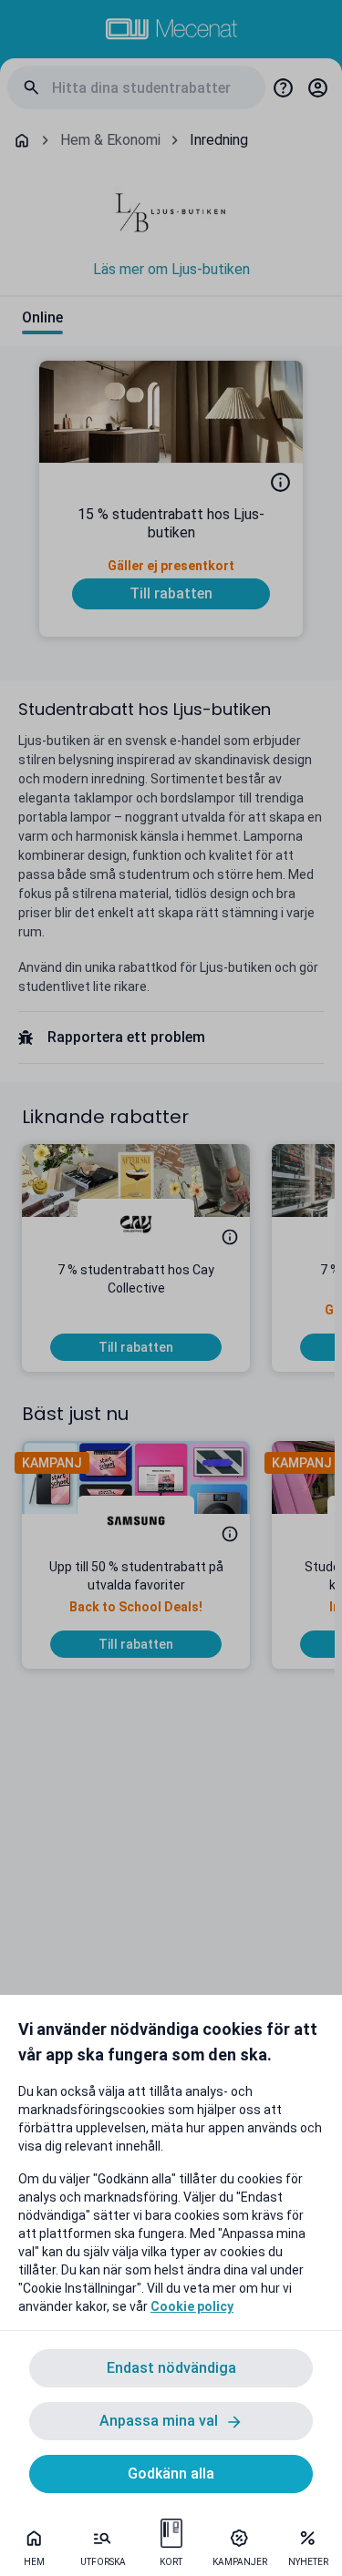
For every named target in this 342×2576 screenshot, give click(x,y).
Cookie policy (192, 2306)
